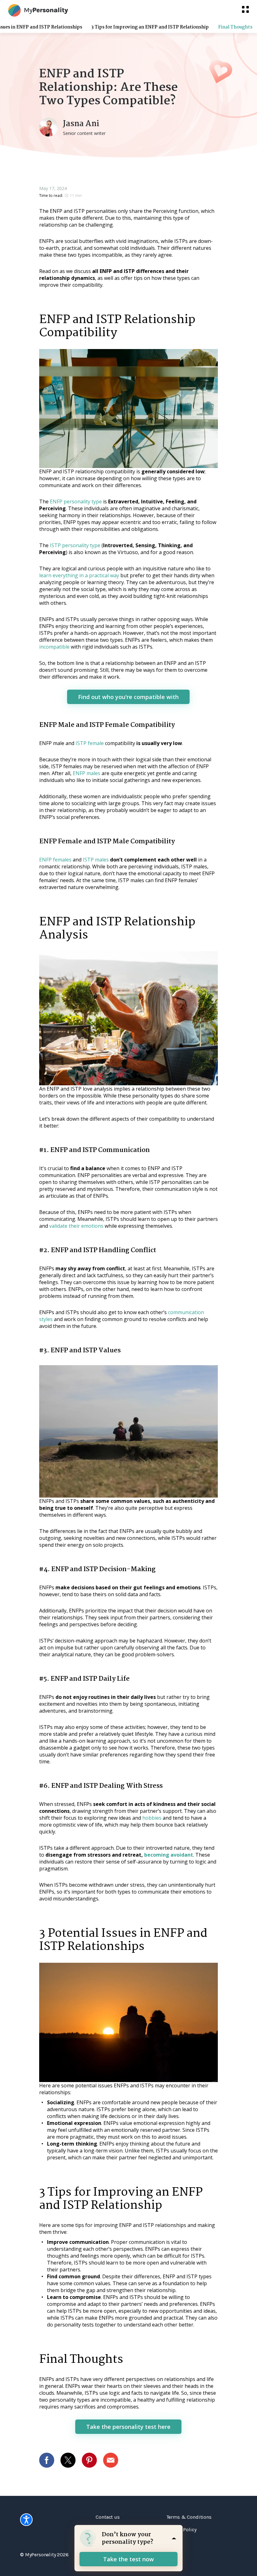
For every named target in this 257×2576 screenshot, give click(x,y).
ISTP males (96, 860)
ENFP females (55, 860)
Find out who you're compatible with (128, 697)
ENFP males (87, 773)
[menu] (245, 9)
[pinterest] (92, 2460)
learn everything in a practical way (79, 575)
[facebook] (50, 2460)
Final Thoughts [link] (235, 27)
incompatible (54, 647)
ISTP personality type (75, 545)
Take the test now (128, 2559)
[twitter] (71, 2460)
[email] (114, 2460)
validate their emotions (76, 1226)
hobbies (152, 1818)
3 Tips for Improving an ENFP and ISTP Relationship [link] (150, 27)
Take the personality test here (128, 2427)
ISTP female (90, 743)
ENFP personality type (76, 501)
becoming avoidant (169, 1855)
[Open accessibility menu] (26, 2520)
